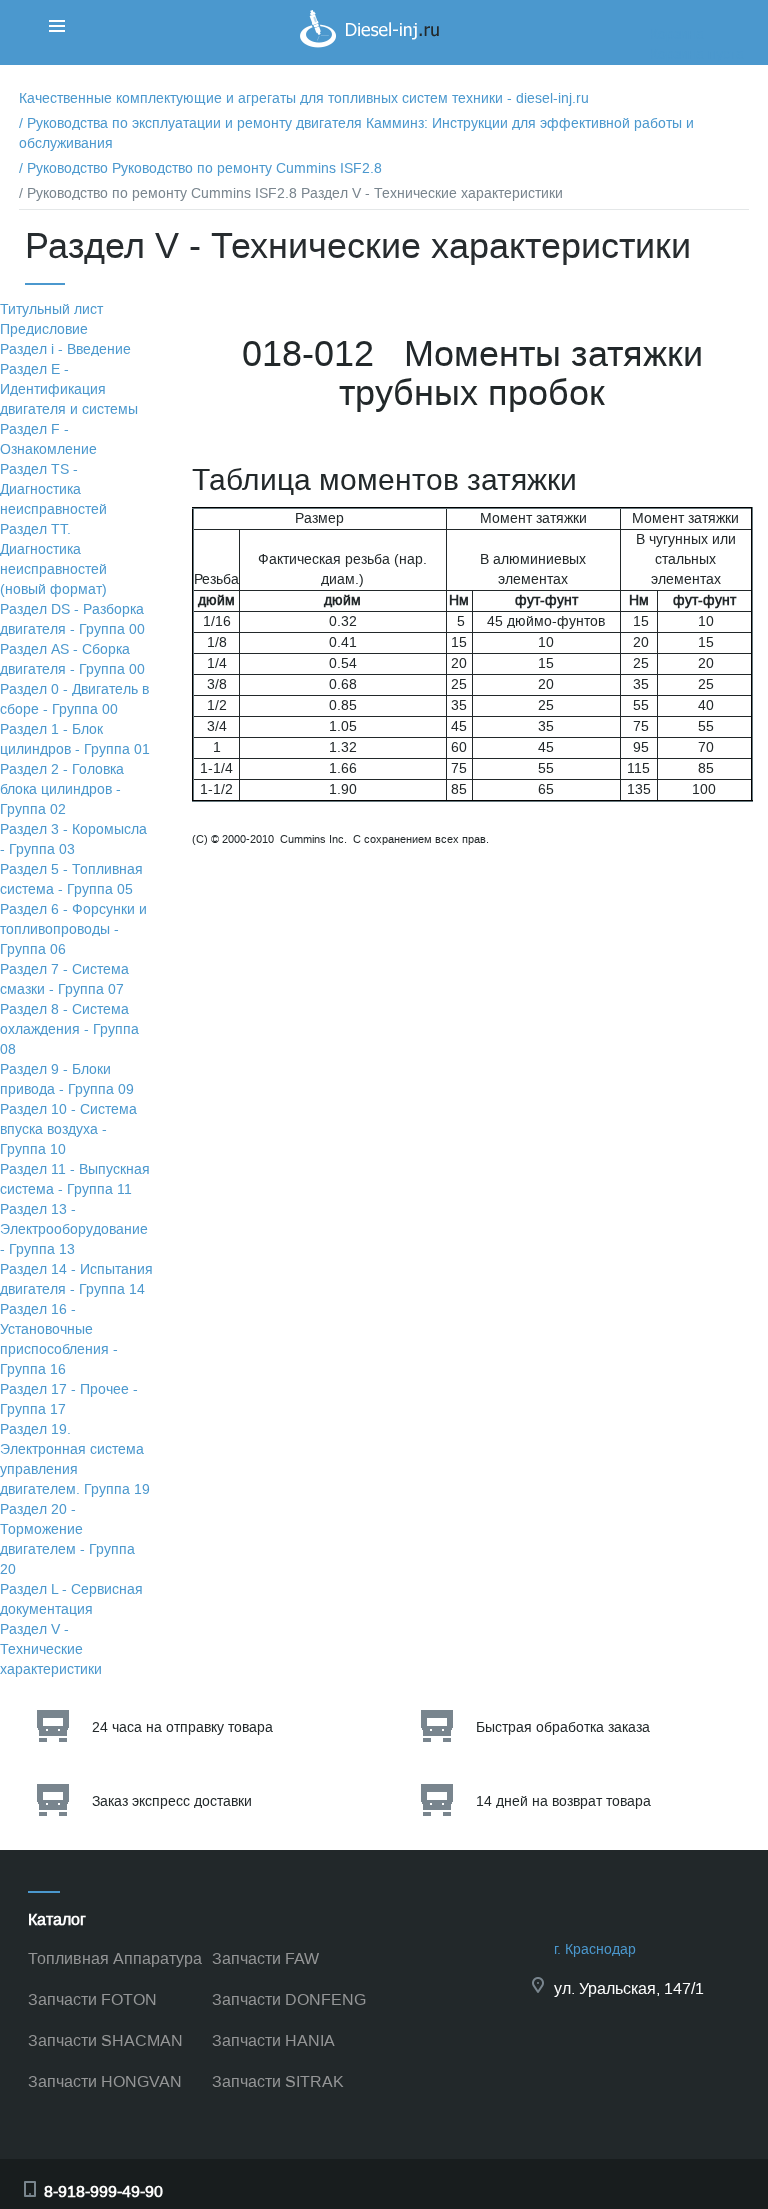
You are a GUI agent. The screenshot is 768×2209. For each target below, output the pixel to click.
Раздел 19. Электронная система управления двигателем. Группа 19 (75, 1459)
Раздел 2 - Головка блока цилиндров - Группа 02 (62, 789)
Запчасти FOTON (92, 1999)
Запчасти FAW (265, 1958)
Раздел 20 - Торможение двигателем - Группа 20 (67, 1539)
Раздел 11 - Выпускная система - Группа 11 (75, 1179)
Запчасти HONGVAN (105, 2081)
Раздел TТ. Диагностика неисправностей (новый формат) (53, 559)
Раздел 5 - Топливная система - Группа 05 (71, 879)
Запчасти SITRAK (278, 2081)
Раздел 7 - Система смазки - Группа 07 (64, 979)
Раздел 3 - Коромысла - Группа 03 (73, 839)
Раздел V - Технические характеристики (51, 1649)
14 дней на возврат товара (563, 1801)
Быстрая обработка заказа (563, 1727)
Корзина (677, 34)
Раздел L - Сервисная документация (71, 1599)
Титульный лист (51, 309)
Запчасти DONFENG (289, 1999)
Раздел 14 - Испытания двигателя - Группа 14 (76, 1279)
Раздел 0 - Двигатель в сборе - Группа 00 (74, 699)
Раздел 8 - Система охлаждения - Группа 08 (69, 1029)
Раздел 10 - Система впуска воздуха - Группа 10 (68, 1129)
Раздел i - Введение (65, 349)
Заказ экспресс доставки (172, 1801)
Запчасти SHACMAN (105, 2040)
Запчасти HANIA (273, 2040)
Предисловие (44, 329)
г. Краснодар (595, 1949)
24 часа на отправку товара (182, 1727)
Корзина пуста (697, 54)
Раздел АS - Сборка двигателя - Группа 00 (72, 659)
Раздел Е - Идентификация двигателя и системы (69, 389)
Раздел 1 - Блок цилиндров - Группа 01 (75, 739)
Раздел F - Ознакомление (48, 439)
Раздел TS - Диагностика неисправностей (53, 489)
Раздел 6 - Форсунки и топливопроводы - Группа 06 (73, 929)
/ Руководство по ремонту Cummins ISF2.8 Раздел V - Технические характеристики (291, 193)
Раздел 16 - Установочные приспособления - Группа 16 (59, 1339)
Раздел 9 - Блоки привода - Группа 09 (67, 1079)
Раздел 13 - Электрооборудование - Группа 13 (74, 1229)
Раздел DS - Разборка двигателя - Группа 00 (72, 619)
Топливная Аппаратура (115, 1958)
